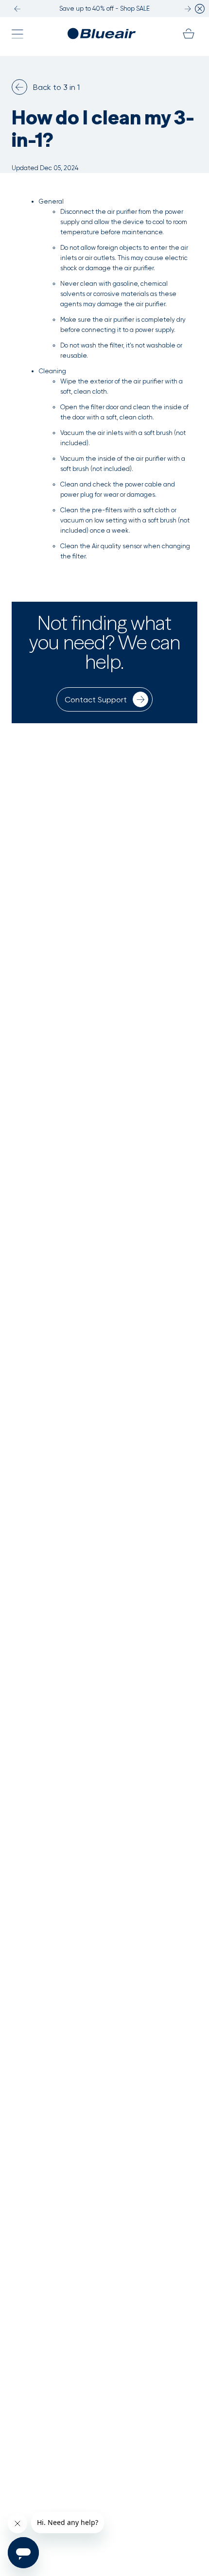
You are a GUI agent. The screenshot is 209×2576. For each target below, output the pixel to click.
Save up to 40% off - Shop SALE (104, 9)
